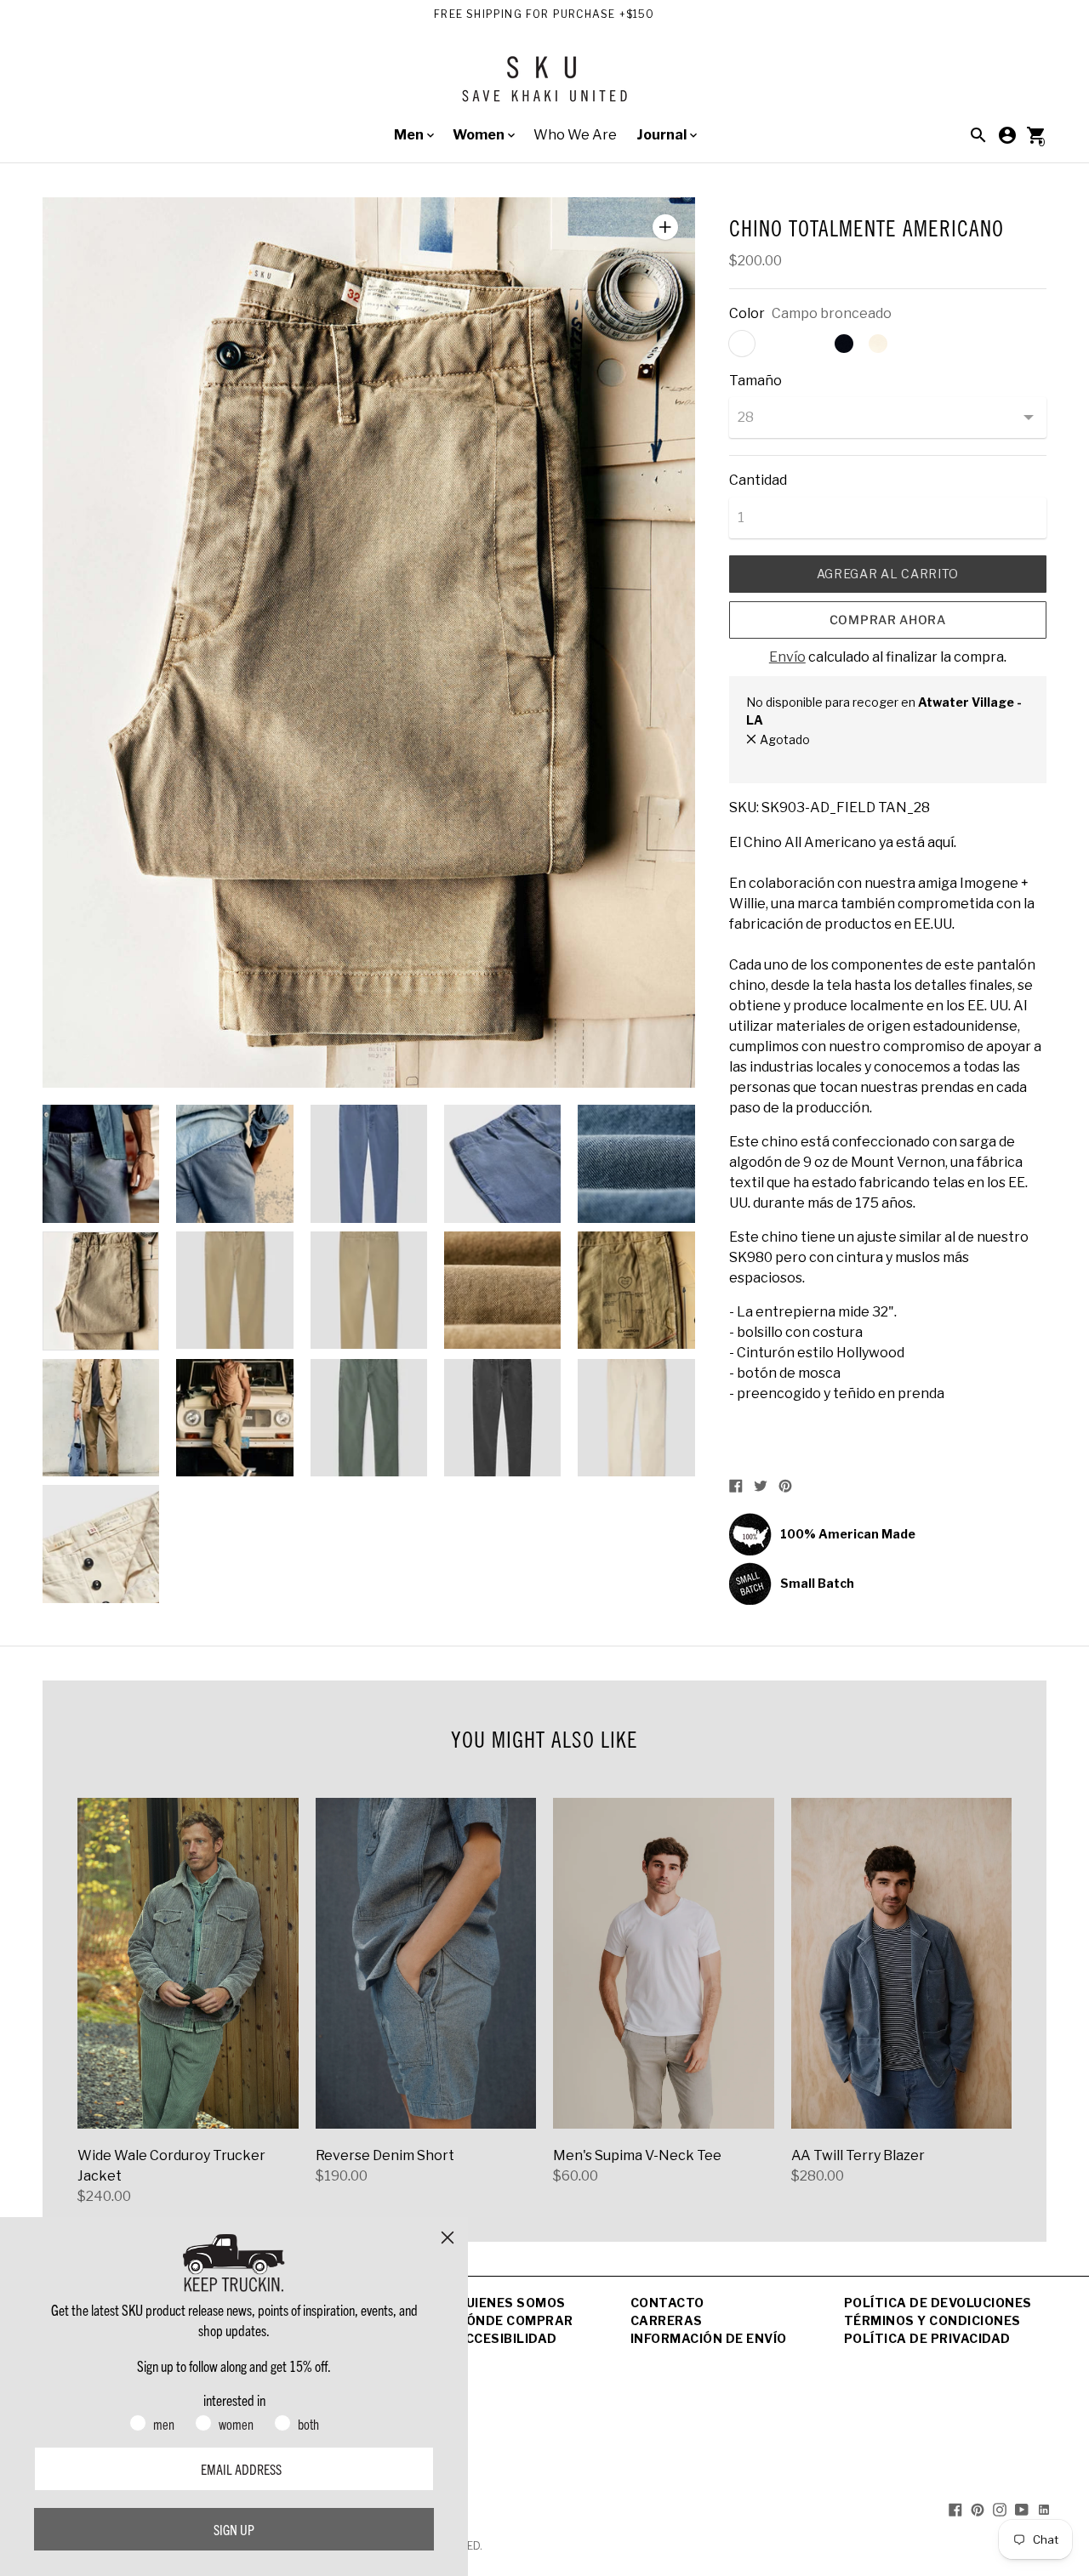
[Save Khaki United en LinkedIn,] (1044, 2508)
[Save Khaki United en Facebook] (955, 2508)
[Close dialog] (448, 2238)
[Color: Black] (844, 344)
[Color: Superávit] (810, 344)
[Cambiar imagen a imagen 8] (369, 1290)
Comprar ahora (888, 620)
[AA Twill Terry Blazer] (902, 1963)
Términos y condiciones (932, 2320)
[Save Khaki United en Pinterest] (978, 2508)
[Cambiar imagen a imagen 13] (369, 1418)
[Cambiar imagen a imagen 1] (101, 1163)
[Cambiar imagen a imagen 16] (101, 1544)
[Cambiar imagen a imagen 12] (234, 1418)
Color (747, 314)
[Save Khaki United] (544, 85)
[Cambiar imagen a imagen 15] (636, 1418)
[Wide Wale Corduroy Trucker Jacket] (188, 1963)
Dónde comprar (515, 2320)
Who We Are (575, 135)
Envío (787, 657)
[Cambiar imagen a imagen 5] (636, 1163)
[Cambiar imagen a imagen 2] (234, 1163)
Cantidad (758, 481)
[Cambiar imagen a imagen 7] (234, 1290)
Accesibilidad (507, 2338)
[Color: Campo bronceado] (742, 344)
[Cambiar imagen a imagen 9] (502, 1290)
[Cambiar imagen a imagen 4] (502, 1163)
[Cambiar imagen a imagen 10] (636, 1290)
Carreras (667, 2320)
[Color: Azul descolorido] (776, 344)
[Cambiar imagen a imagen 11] (101, 1418)
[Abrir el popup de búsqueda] (978, 135)
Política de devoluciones (938, 2303)
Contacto (667, 2303)
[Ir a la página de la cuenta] (1007, 135)
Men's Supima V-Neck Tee (637, 2155)
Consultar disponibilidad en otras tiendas (860, 757)
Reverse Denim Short (385, 2155)
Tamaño (755, 381)
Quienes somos (511, 2303)
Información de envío (709, 2338)
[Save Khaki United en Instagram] (1000, 2508)
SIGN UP (234, 2529)
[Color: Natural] (878, 344)
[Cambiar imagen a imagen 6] (101, 1291)
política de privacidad (927, 2338)
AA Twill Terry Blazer (858, 2155)
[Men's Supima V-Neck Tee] (664, 1963)
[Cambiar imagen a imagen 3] (369, 1163)
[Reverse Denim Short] (426, 1963)
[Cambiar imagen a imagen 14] (502, 1418)
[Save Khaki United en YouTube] (1022, 2508)
